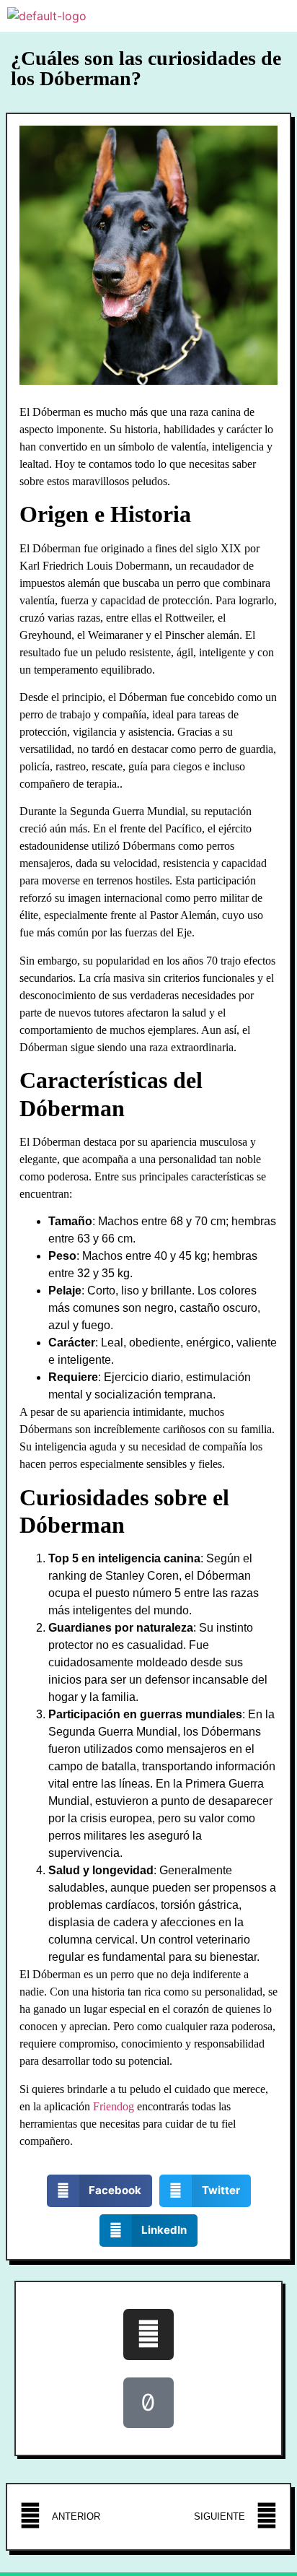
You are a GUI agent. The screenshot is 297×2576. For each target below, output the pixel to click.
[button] (100, 2191)
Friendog (114, 2106)
